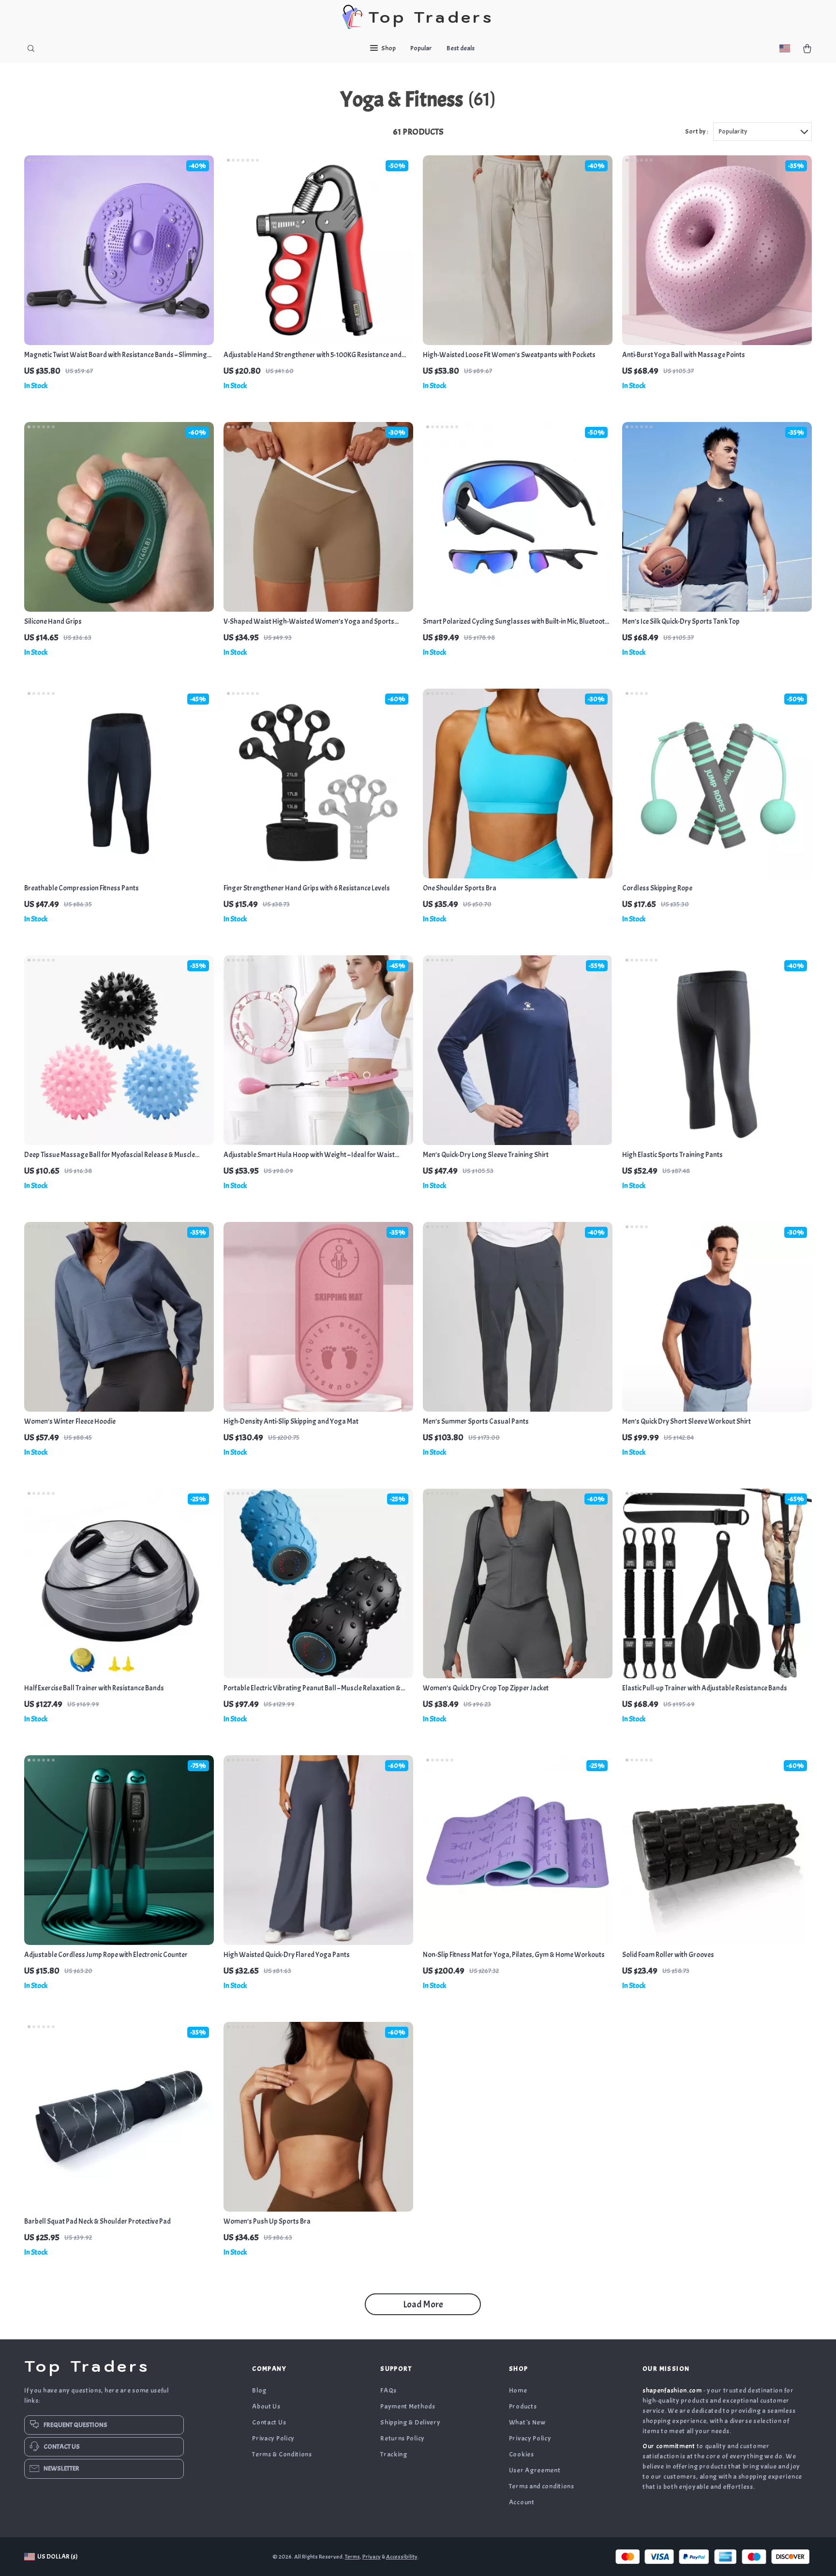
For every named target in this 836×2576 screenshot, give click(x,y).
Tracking (394, 2454)
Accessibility (402, 2557)
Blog (259, 2390)
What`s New (527, 2422)
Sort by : (697, 131)
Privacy (372, 2557)
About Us (266, 2406)
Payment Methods (408, 2406)
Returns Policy (403, 2438)
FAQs (388, 2390)
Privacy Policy (273, 2438)
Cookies (522, 2454)
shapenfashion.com (672, 2390)
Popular (421, 48)
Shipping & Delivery (410, 2422)
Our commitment (669, 2446)
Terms (352, 2557)
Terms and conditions (542, 2486)
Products (523, 2406)
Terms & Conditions (282, 2454)
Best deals (461, 48)
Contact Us (269, 2422)
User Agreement (535, 2470)
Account (522, 2502)
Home (518, 2390)
